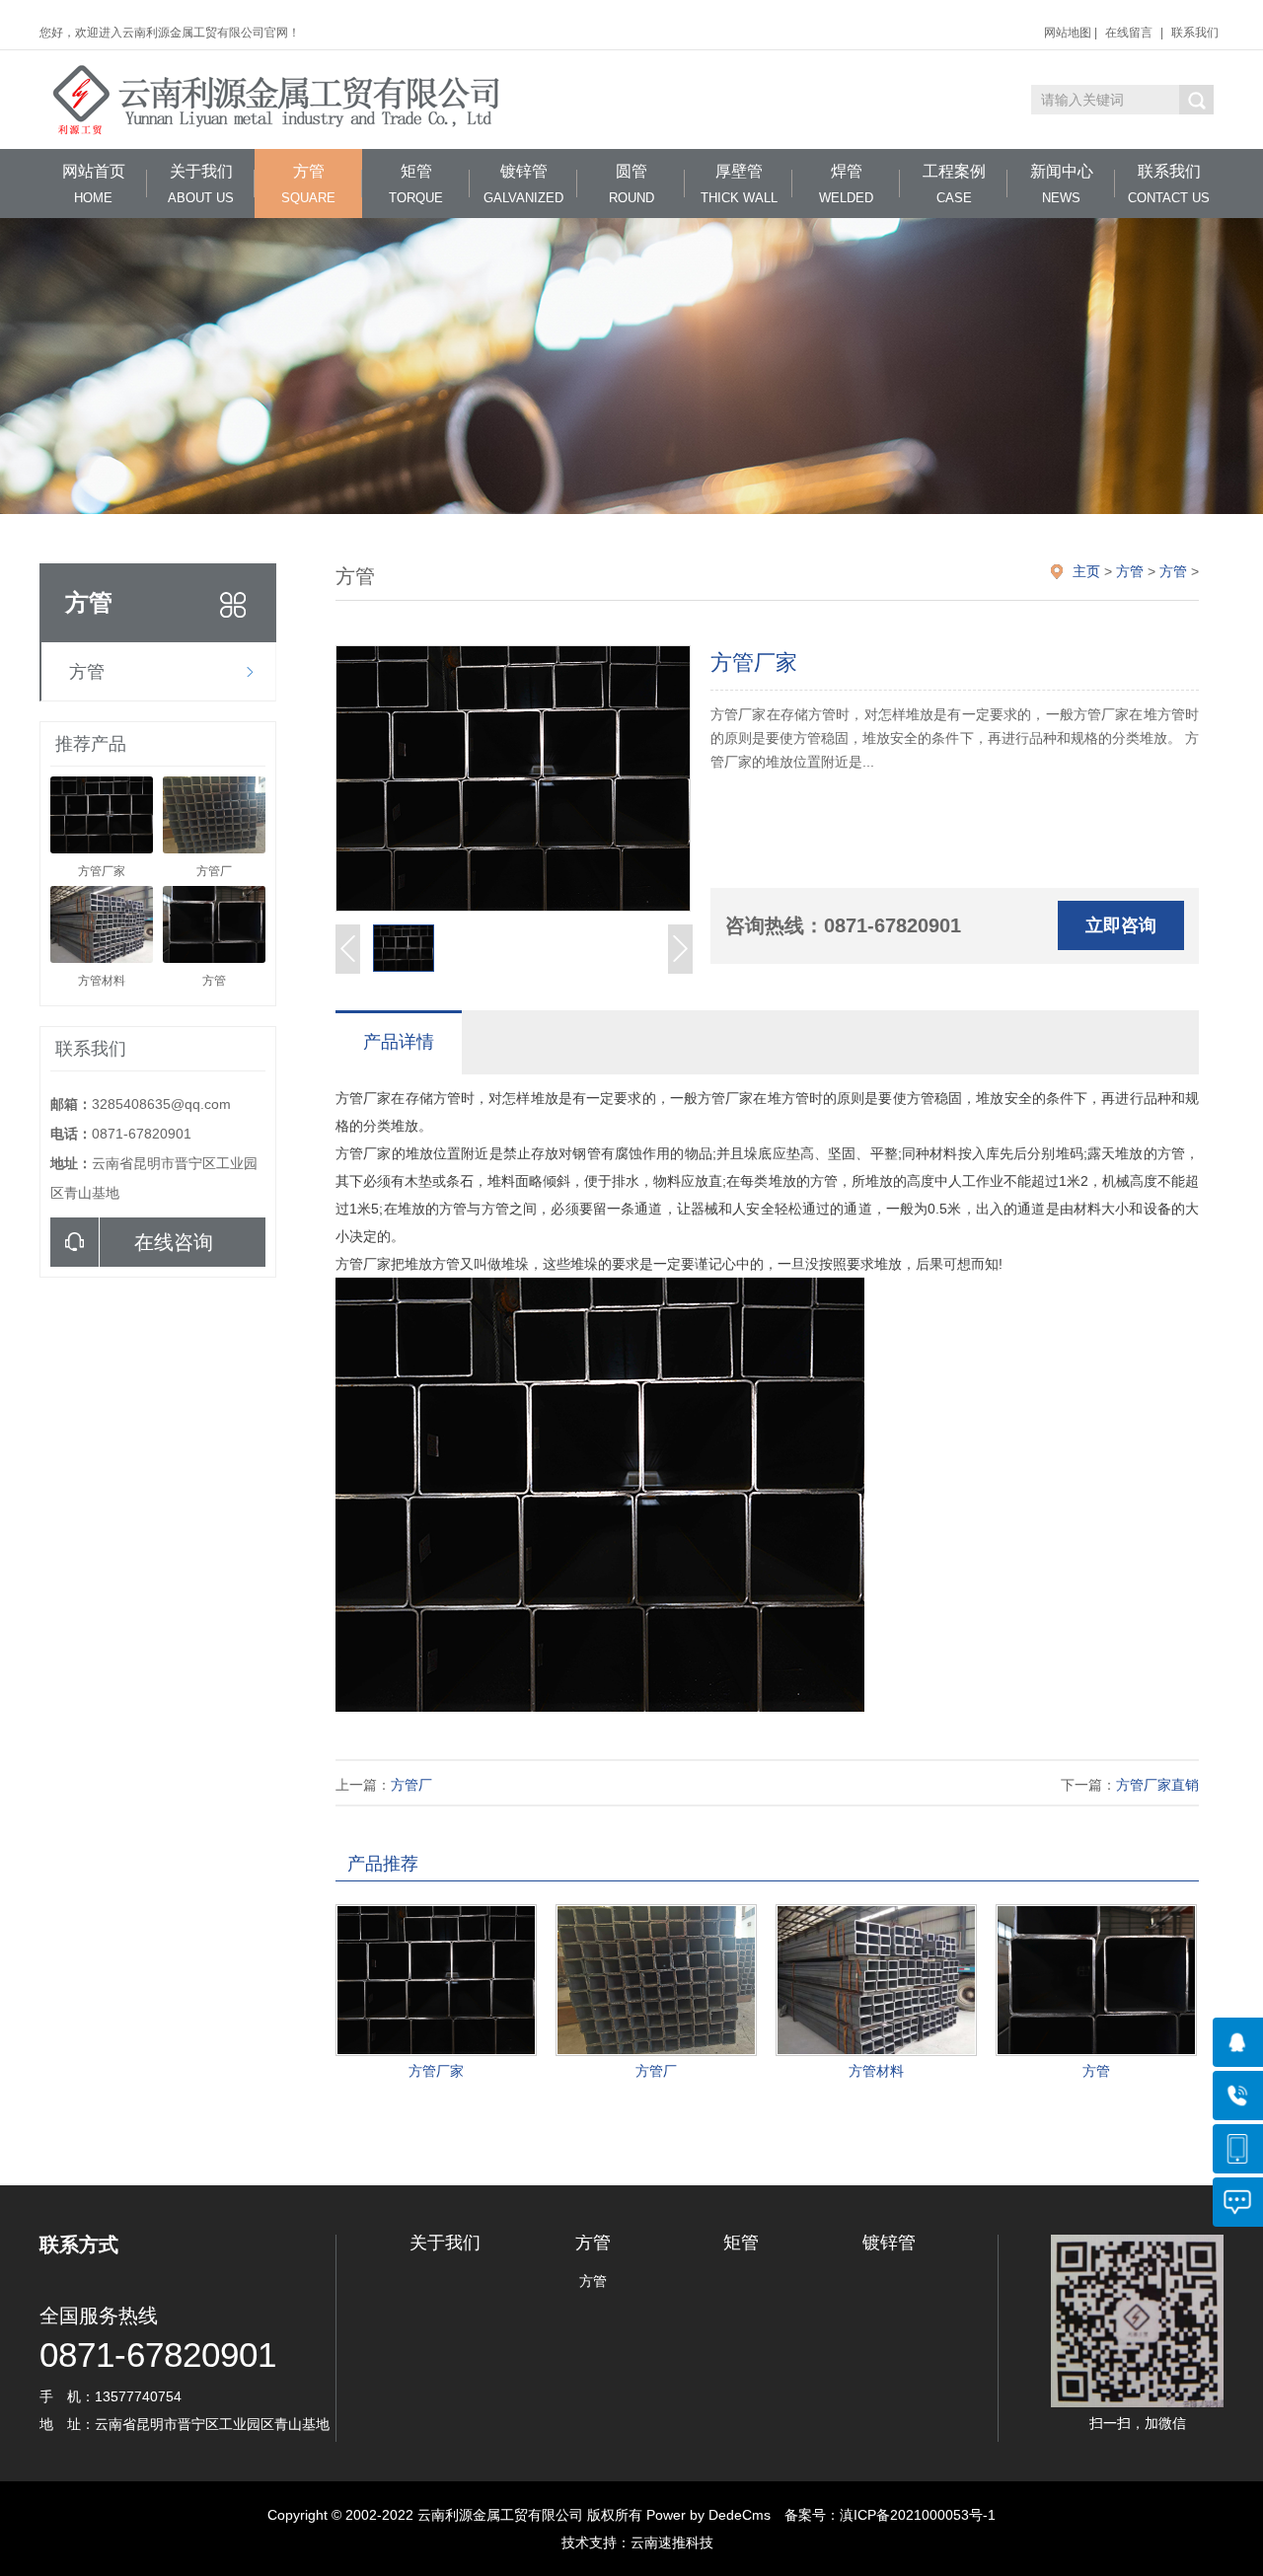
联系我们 (1195, 33)
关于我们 (201, 184)
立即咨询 (1121, 925)
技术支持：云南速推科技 (631, 2542)
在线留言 (1129, 33)
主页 (1086, 571)
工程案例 (954, 184)
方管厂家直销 (1157, 1785)
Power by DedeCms (708, 2515)
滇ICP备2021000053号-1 (918, 2515)
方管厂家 (436, 2071)
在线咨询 (174, 1242)
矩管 (416, 184)
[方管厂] (656, 1980)
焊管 (846, 184)
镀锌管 (523, 184)
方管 (308, 184)
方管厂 (411, 1785)
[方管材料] (876, 1980)
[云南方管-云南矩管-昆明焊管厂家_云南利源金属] (281, 100)
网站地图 (1068, 33)
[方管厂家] (436, 1980)
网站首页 (94, 184)
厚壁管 (739, 184)
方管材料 (876, 2071)
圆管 (631, 184)
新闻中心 (1062, 184)
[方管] (1096, 1980)
